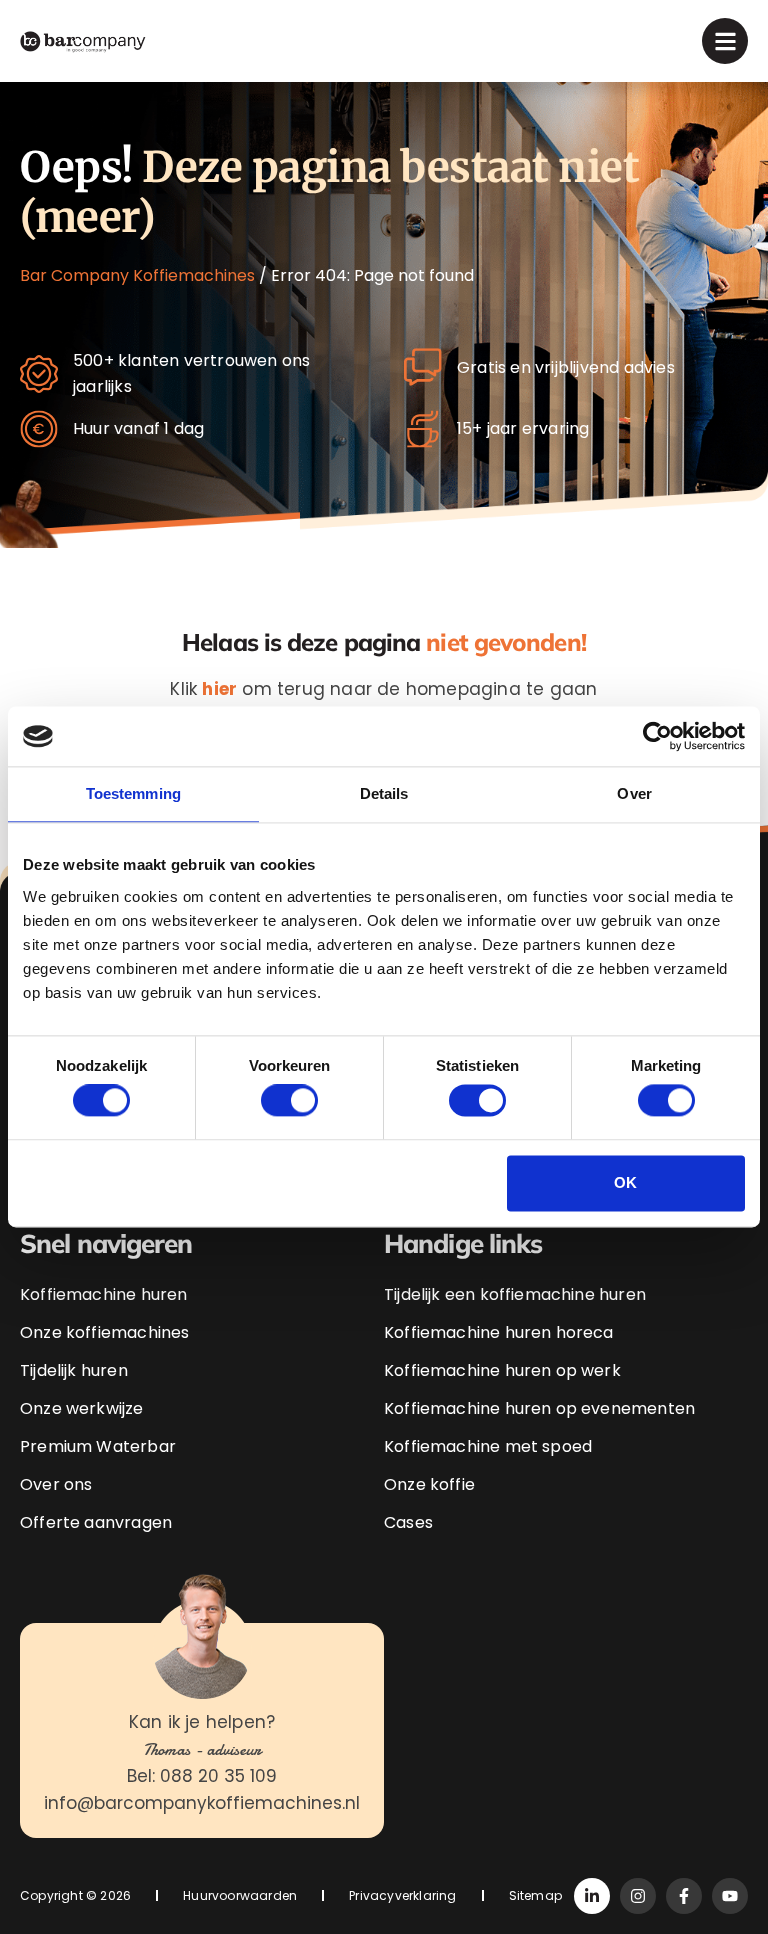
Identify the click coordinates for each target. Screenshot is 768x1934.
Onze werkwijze (82, 1408)
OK (625, 1182)
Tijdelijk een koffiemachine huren (515, 1294)
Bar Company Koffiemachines (137, 275)
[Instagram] (638, 1896)
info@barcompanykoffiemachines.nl (202, 1803)
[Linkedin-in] (592, 1896)
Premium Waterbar (98, 1446)
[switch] (289, 1101)
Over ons (56, 1484)
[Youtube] (730, 1896)
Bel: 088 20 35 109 (202, 1776)
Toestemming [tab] (133, 793)
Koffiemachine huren (103, 1294)
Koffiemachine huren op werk (502, 1370)
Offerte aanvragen (96, 1522)
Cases (408, 1522)
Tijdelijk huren (74, 1370)
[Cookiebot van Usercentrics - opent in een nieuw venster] (657, 736)
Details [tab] (384, 793)
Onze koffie (429, 1484)
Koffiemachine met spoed (488, 1446)
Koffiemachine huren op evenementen (539, 1408)
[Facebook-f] (684, 1896)
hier (219, 689)
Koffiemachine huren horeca (499, 1332)
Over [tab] (634, 793)
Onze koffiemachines (104, 1332)
